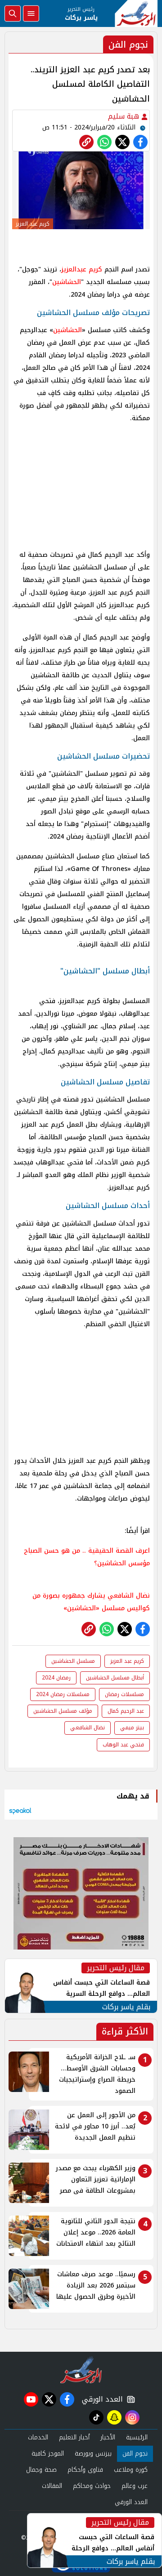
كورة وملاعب (131, 2470)
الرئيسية (137, 2437)
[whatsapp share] (104, 142)
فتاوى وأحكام (85, 2470)
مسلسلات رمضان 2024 (63, 1694)
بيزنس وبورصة (93, 2454)
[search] (13, 13)
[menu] (31, 13)
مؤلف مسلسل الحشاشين (63, 1711)
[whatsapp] (86, 142)
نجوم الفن (135, 2454)
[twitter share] (122, 142)
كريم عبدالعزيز (82, 269)
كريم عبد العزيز (127, 1661)
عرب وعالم (135, 2486)
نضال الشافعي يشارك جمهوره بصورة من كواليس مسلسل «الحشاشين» (91, 1602)
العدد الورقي (100, 2399)
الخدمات (38, 2437)
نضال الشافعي (88, 1728)
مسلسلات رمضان (124, 1694)
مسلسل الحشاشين (73, 1661)
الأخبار (108, 2437)
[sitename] (81, 2370)
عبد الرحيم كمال (126, 1711)
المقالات (52, 2486)
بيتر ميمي (132, 1728)
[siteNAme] (136, 13)
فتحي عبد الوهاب (123, 1745)
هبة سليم (125, 116)
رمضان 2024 (56, 1678)
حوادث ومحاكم (92, 2486)
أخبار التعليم (74, 2437)
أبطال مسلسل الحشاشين (115, 1678)
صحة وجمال (41, 2470)
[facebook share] (140, 142)
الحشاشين (67, 282)
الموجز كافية (48, 2454)
